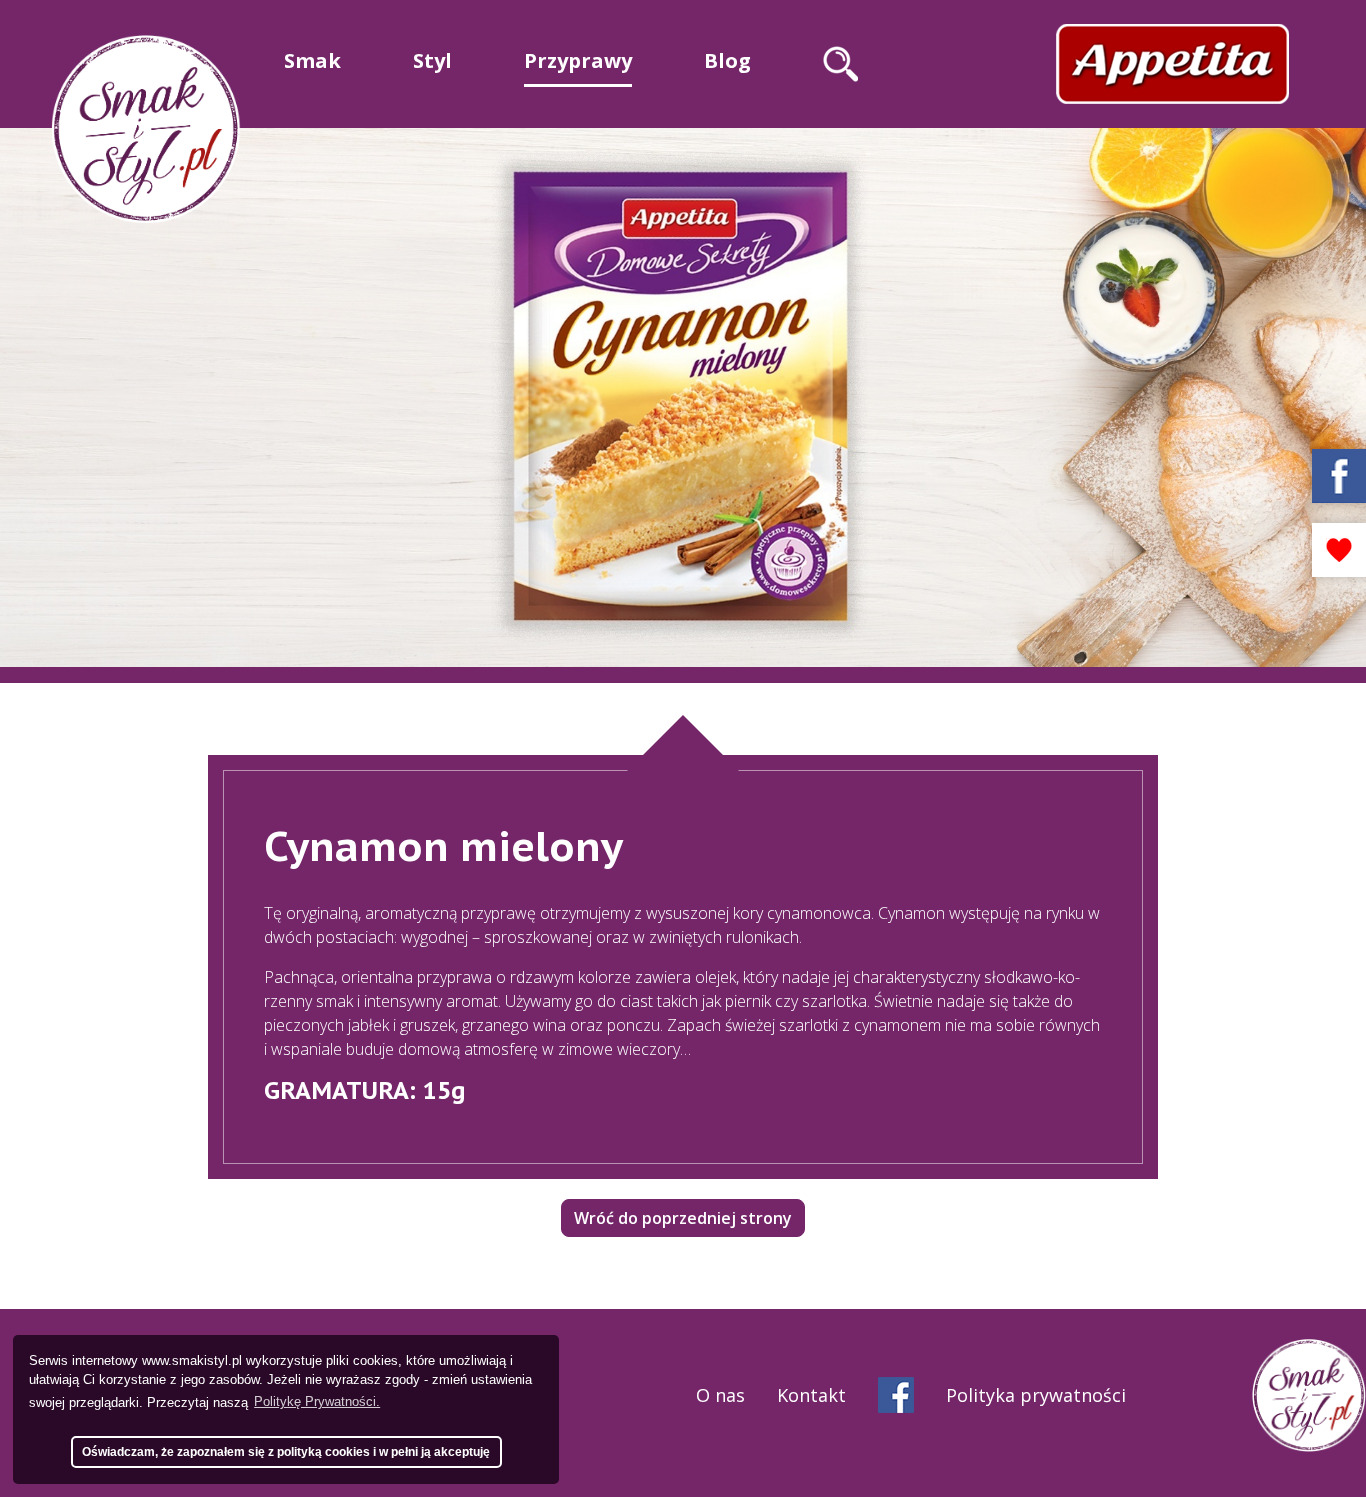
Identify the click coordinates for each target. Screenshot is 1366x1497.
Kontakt (811, 1395)
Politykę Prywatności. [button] (317, 1401)
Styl (432, 60)
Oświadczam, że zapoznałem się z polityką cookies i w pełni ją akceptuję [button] (286, 1451)
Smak (312, 60)
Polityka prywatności (1036, 1395)
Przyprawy (578, 60)
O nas (720, 1395)
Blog (727, 60)
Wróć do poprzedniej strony (683, 1218)
